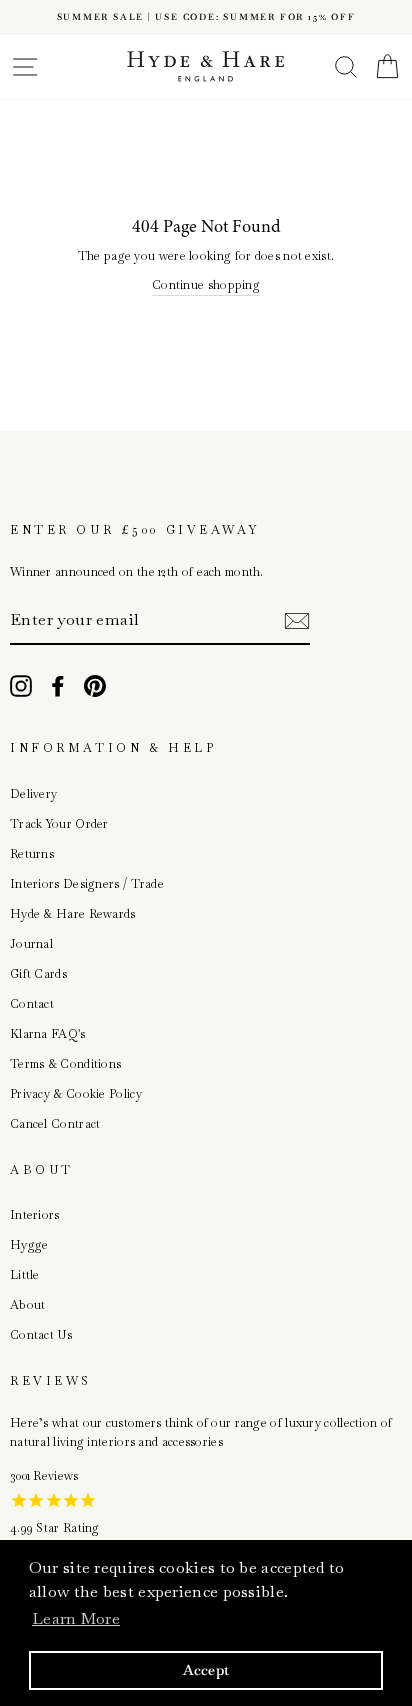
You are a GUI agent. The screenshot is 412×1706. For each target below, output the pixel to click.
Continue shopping (206, 285)
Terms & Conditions (65, 1064)
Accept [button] (206, 1670)
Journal (31, 944)
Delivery (33, 794)
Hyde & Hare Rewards (73, 914)
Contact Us (41, 1335)
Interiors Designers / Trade (87, 884)
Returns (32, 854)
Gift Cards (38, 974)
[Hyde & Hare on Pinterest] (95, 686)
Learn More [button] (76, 1618)
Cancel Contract (55, 1124)
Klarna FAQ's (48, 1034)
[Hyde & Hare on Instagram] (21, 686)
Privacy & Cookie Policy (76, 1094)
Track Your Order (59, 824)
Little (25, 1275)
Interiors (35, 1215)
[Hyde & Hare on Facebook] (58, 686)
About (28, 1305)
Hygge (29, 1245)
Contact (32, 1004)
